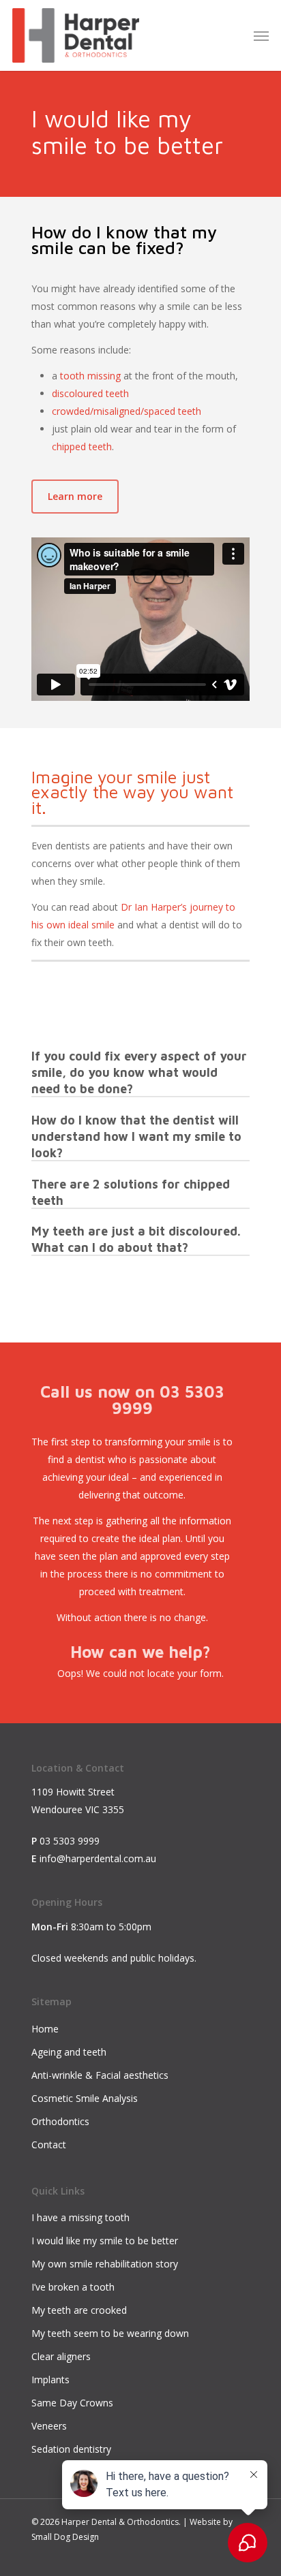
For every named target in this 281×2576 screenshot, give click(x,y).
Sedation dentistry (71, 2449)
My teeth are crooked (79, 2310)
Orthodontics (60, 2121)
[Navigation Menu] (261, 35)
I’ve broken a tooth (73, 2287)
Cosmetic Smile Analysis (85, 2098)
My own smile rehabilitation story (105, 2264)
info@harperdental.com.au (98, 1858)
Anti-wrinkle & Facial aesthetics (100, 2075)
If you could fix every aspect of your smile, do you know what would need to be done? (139, 1072)
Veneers (49, 2426)
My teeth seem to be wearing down (110, 2333)
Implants (50, 2379)
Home (45, 2029)
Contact (49, 2145)
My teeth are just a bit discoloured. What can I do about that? (136, 1239)
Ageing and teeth (69, 2052)
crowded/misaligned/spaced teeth (127, 411)
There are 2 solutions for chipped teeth (131, 1192)
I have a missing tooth (80, 2217)
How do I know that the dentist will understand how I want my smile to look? (136, 1136)
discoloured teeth (90, 393)
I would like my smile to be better (105, 2241)
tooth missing (90, 376)
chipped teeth (82, 446)
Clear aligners (61, 2356)
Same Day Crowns (72, 2403)
